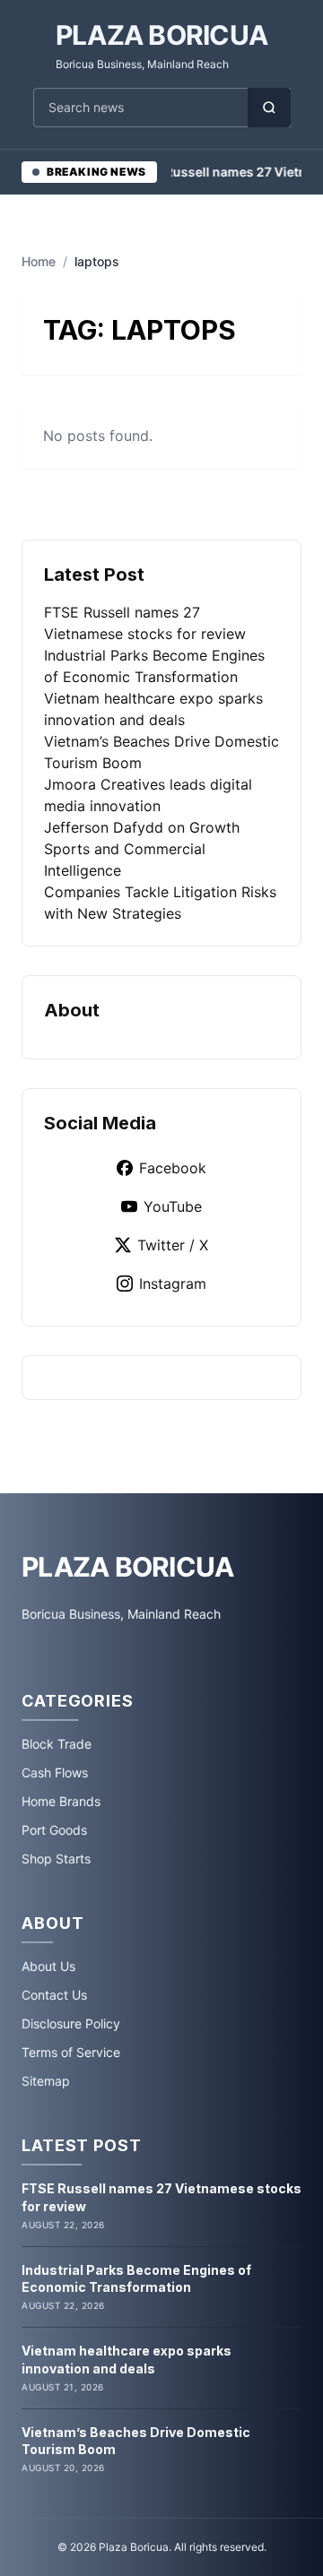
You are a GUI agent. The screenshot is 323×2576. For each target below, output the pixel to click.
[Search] (269, 108)
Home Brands (61, 1801)
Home (39, 261)
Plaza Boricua (161, 35)
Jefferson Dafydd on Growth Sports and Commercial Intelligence (142, 849)
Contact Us (54, 1995)
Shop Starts (56, 1859)
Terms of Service (71, 2052)
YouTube (173, 1206)
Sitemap (46, 2081)
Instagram (173, 1284)
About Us (48, 1966)
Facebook (173, 1168)
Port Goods (54, 1830)
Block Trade (57, 1744)
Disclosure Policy (71, 2023)
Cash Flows (55, 1772)
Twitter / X (173, 1245)
